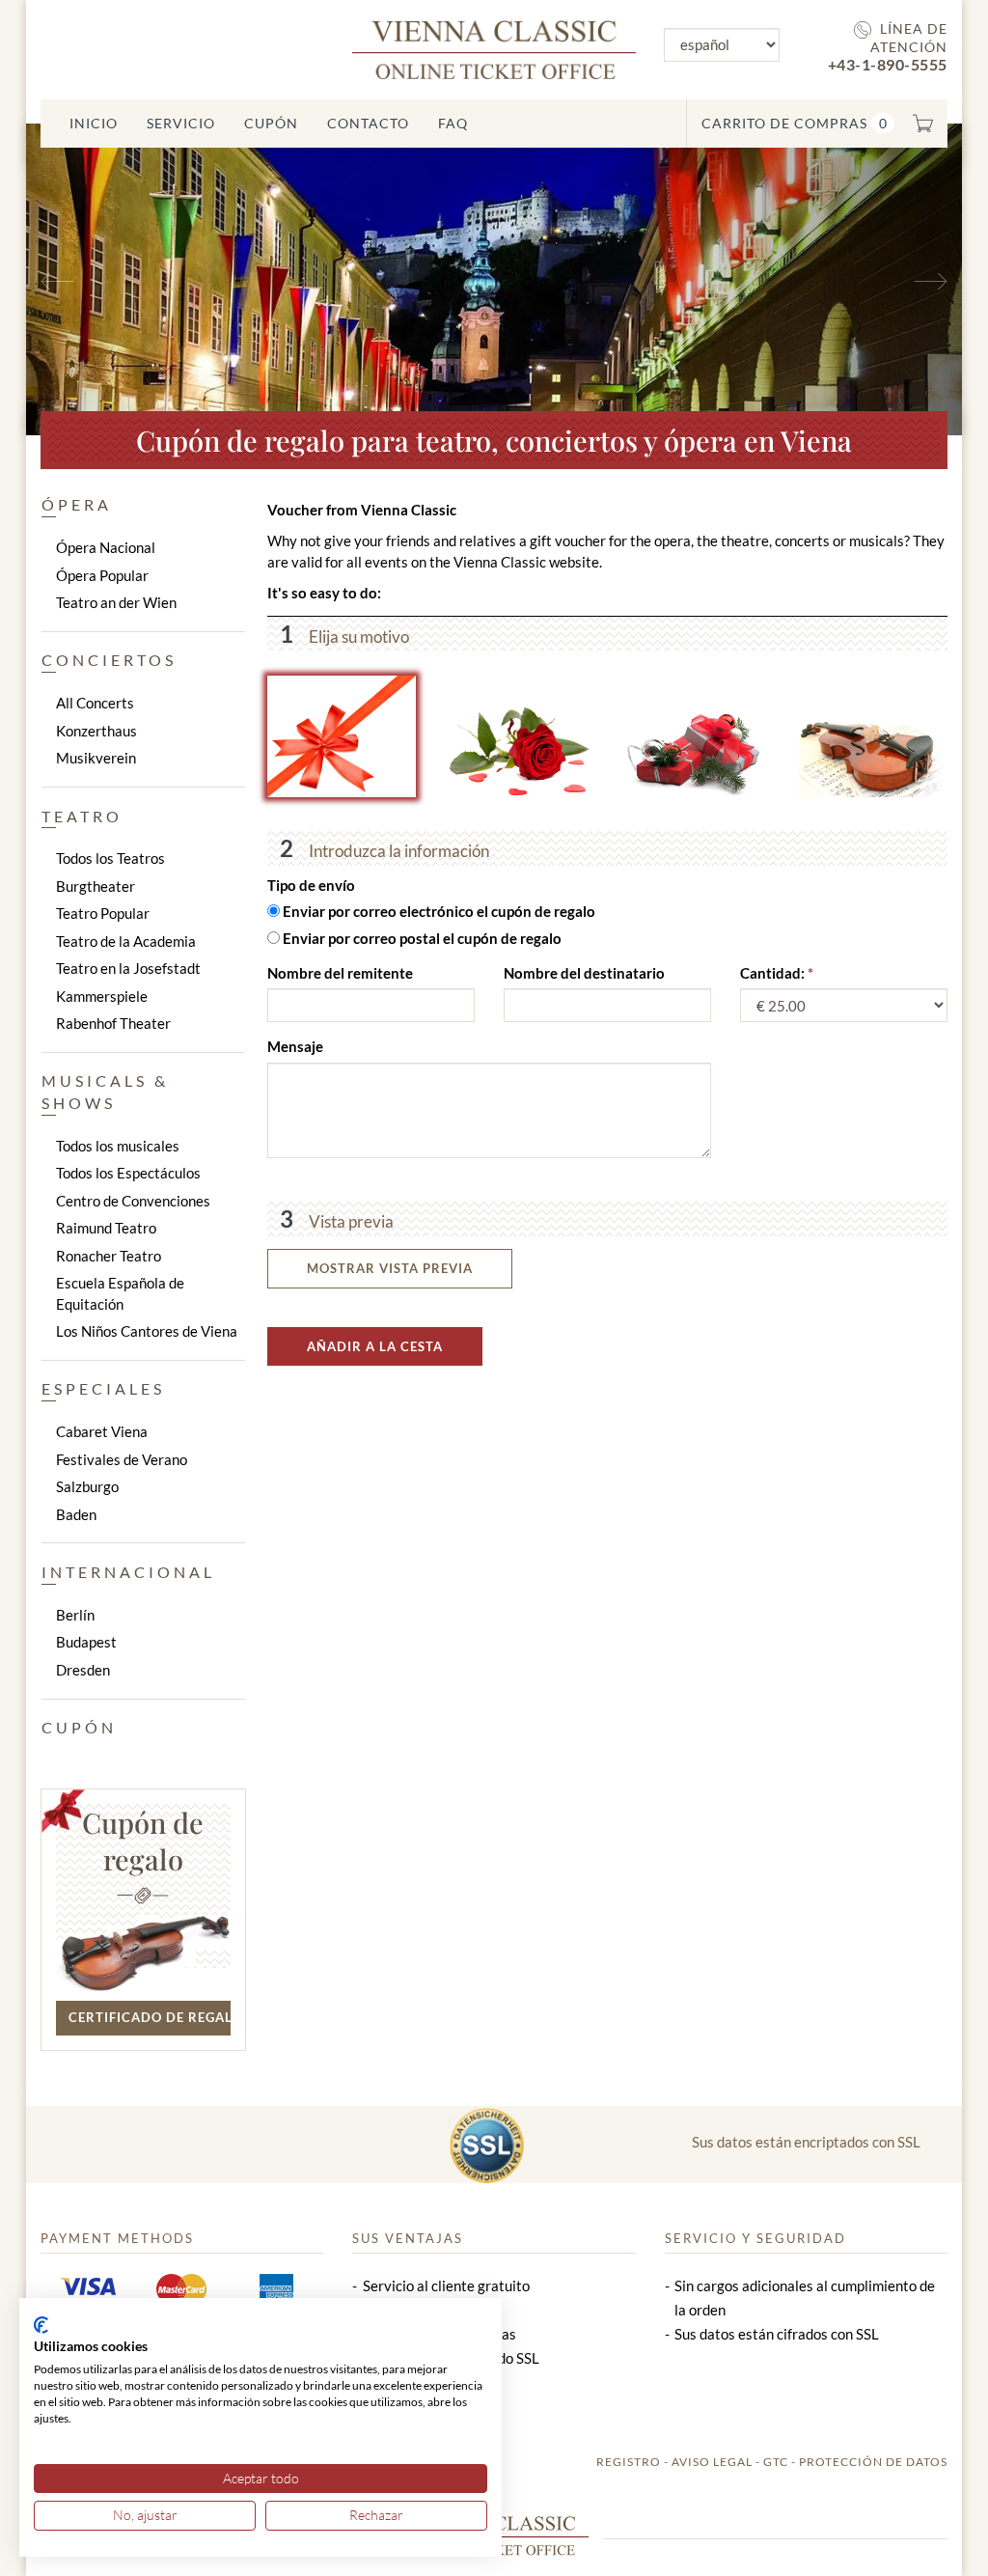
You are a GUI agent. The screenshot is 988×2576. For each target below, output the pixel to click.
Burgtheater (96, 886)
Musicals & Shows (105, 1092)
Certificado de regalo (150, 2017)
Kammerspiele (102, 996)
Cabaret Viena (102, 1431)
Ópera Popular (102, 575)
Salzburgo (87, 1486)
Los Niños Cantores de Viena (147, 1331)
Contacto (368, 123)
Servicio (181, 123)
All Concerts (95, 703)
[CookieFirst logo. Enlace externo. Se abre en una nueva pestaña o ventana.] (41, 2325)
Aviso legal (712, 2462)
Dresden (83, 1670)
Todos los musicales (118, 1146)
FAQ (453, 123)
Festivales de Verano (122, 1459)
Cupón (271, 123)
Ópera (77, 504)
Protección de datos (873, 2462)
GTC (776, 2462)
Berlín (75, 1615)
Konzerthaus (96, 731)
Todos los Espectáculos (128, 1173)
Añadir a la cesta (375, 1346)
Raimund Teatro (106, 1228)
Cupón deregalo (143, 1841)
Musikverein (96, 758)
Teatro (82, 816)
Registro (629, 2462)
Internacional (128, 1572)
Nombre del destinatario (584, 973)
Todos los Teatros (110, 858)
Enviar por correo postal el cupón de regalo (422, 938)
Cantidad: (774, 973)
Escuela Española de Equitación (120, 1293)
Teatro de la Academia (126, 941)
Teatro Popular (103, 913)
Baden (76, 1514)
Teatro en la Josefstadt (128, 968)
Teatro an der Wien (116, 602)
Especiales (103, 1388)
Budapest (86, 1642)
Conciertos (109, 660)
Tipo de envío (311, 885)
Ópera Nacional (106, 547)
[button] (96, 279)
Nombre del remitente (340, 973)
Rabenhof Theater (113, 1023)
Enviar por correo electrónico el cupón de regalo (439, 911)
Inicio (94, 123)
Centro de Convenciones (133, 1201)
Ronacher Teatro (109, 1256)
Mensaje (295, 1046)
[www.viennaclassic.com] (494, 48)
